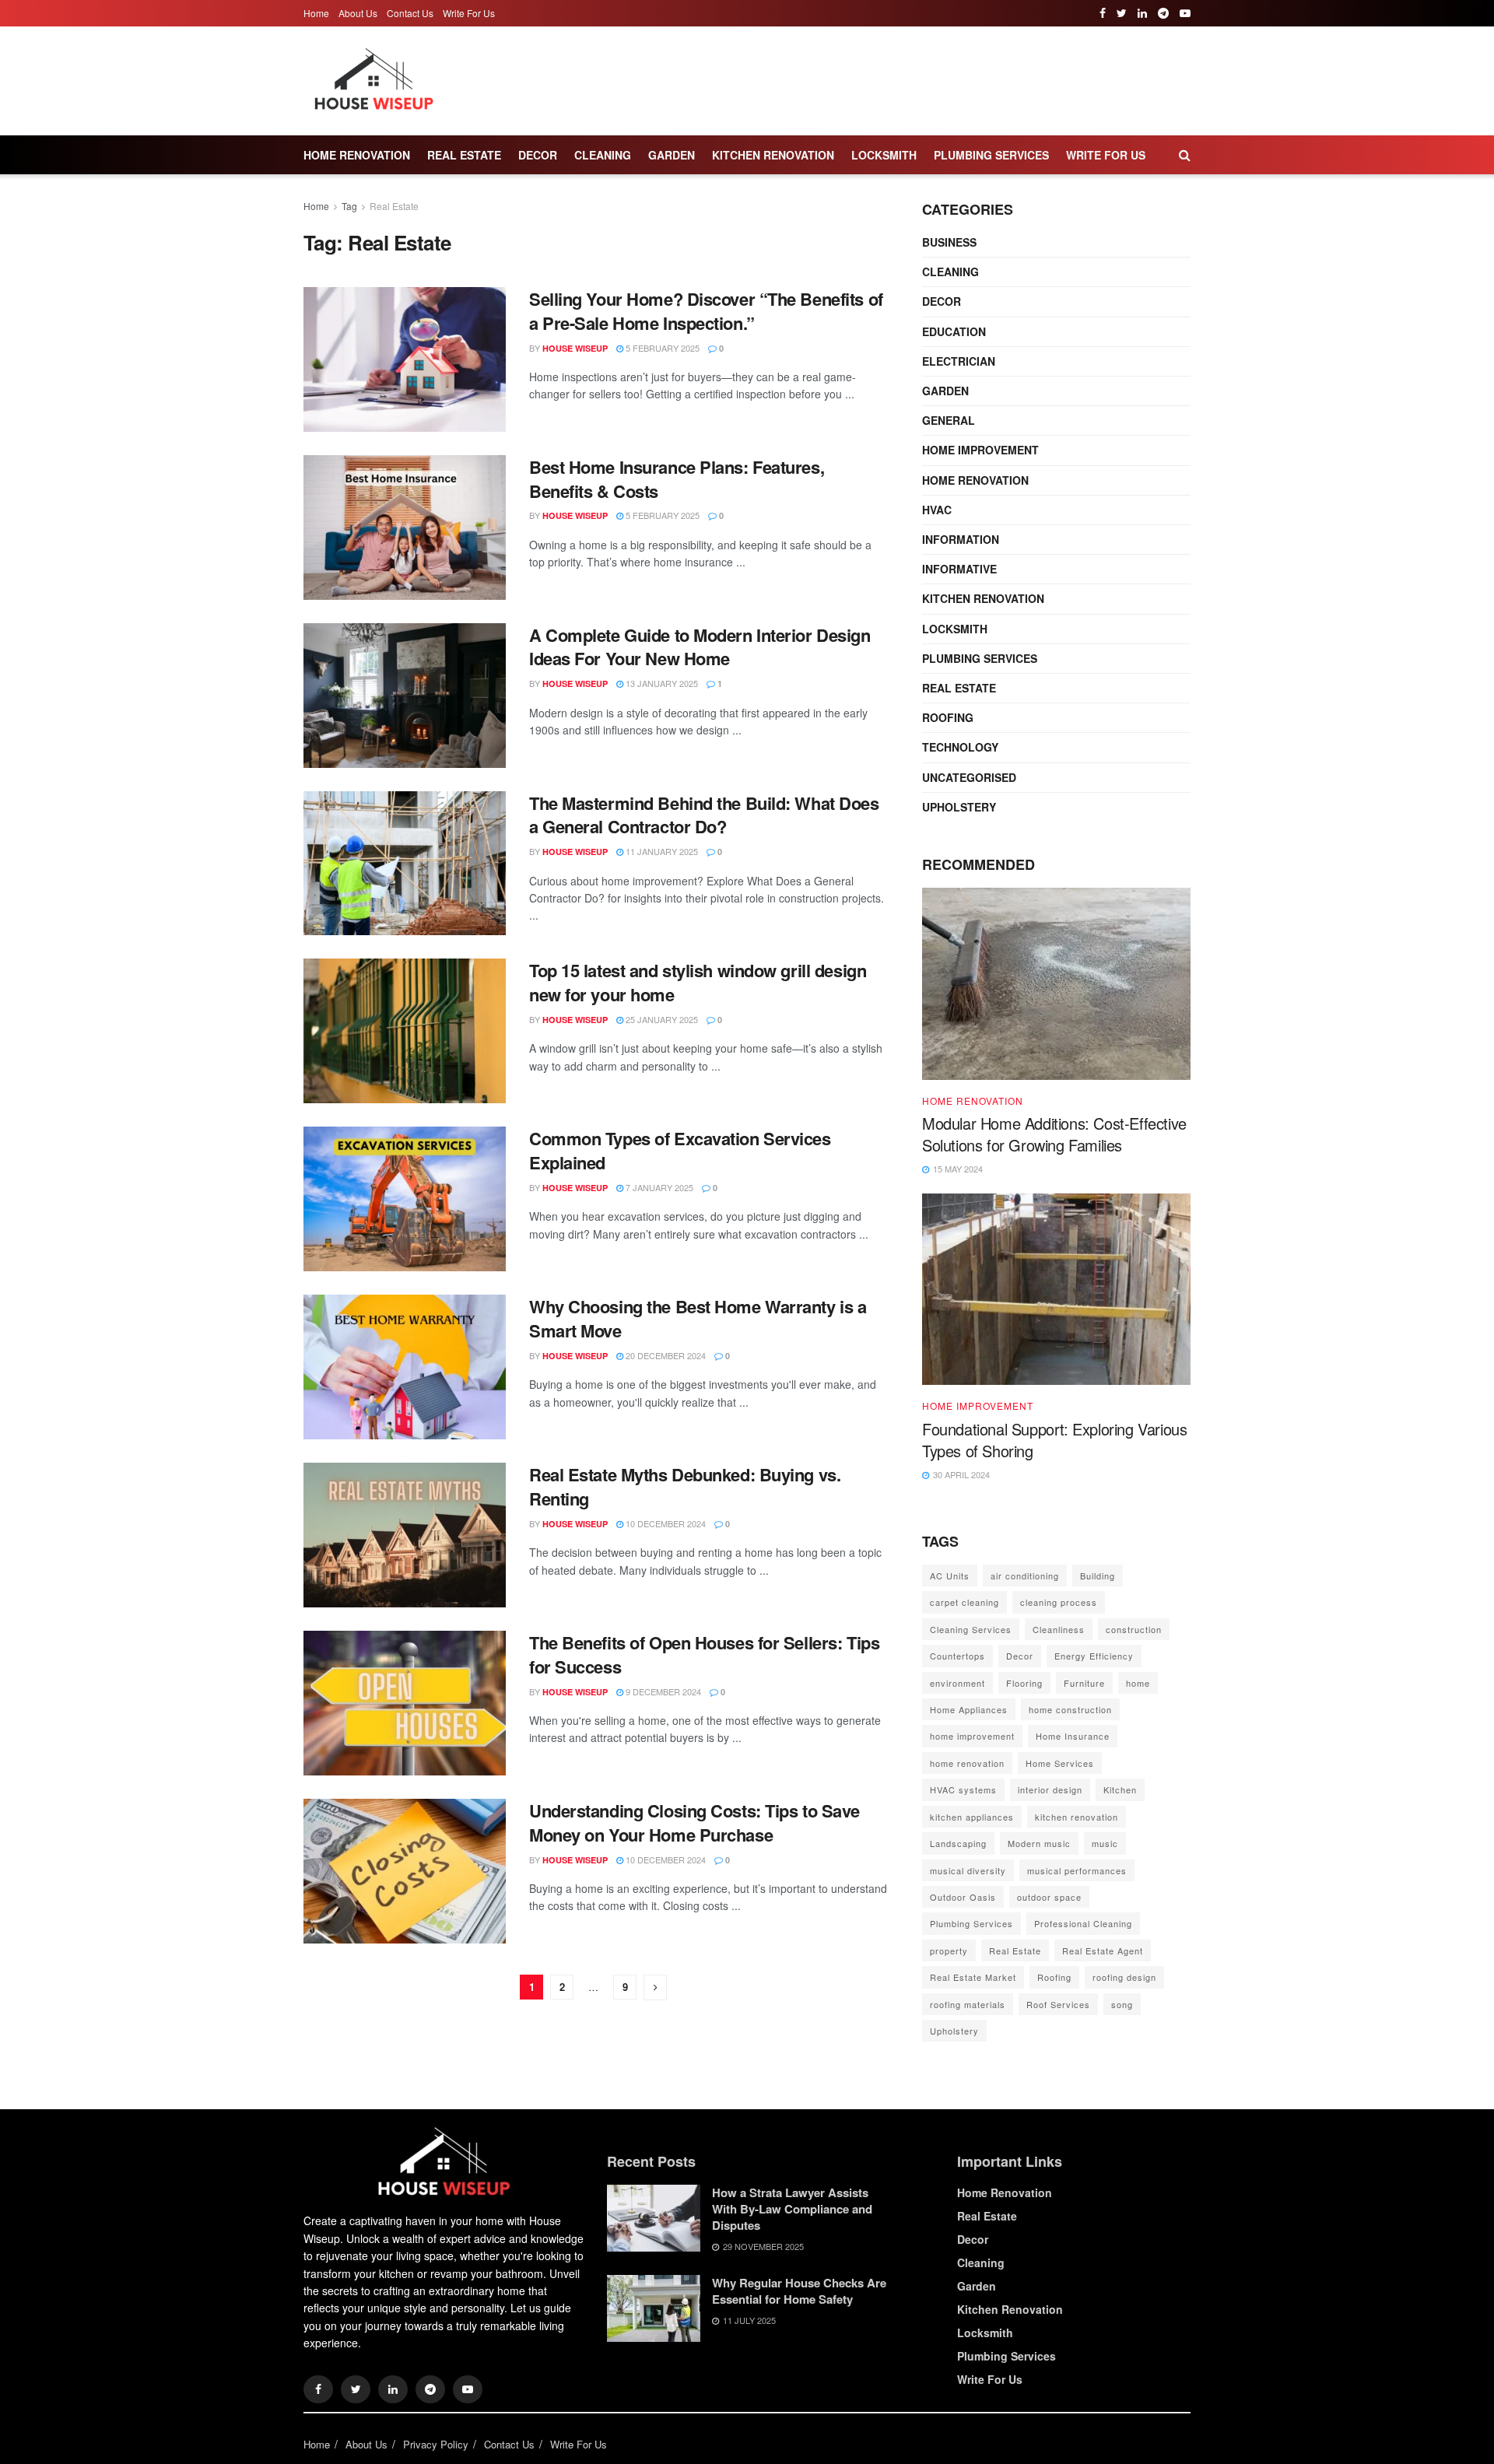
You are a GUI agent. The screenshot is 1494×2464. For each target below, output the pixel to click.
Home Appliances (969, 1709)
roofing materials (968, 2004)
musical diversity (968, 1870)
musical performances (1077, 1870)
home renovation (967, 1763)
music (1105, 1843)
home (1138, 1683)
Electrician (959, 361)
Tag (349, 206)
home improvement (972, 1736)
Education (954, 331)
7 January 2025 (658, 1187)
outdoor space (1049, 1897)
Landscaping (958, 1843)
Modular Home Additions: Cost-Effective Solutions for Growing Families (1054, 1134)
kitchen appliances (972, 1817)
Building (1098, 1575)
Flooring (1024, 1683)
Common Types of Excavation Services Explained (680, 1150)
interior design (1050, 1789)
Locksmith (884, 155)
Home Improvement (980, 450)
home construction (1070, 1709)
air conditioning (1025, 1575)
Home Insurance (1073, 1736)
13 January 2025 (661, 683)
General (949, 420)
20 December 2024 (665, 1355)
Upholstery (959, 807)
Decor (538, 155)
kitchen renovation (1077, 1817)
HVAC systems (963, 1789)
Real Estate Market (973, 1977)
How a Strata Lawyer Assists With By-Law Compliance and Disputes (792, 2209)
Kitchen (1120, 1789)
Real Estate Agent (1103, 1951)
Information (961, 539)
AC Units (950, 1575)
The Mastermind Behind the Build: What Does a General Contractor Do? (704, 815)
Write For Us (469, 13)
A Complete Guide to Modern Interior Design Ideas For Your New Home (700, 647)
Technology (960, 747)
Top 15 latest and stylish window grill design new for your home (698, 982)
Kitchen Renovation (773, 155)
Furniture (1084, 1683)
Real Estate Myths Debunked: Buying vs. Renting (685, 1486)
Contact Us (410, 13)
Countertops (957, 1656)
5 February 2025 (661, 348)
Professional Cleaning (1083, 1923)
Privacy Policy (436, 2444)
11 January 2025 (661, 851)
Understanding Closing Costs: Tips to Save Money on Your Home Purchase (694, 1823)
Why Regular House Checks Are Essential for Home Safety (799, 2291)
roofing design (1124, 1977)
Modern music (1039, 1843)
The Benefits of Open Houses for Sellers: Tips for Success (704, 1654)
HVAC (937, 510)
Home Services (1060, 1763)
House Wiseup (575, 348)
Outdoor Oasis (963, 1897)
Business (949, 242)
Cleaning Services (971, 1629)
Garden (672, 155)
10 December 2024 (665, 1523)
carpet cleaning (964, 1602)
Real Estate (464, 155)
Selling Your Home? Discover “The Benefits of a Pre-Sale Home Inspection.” (706, 311)
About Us (358, 13)
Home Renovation (357, 155)
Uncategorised (969, 777)
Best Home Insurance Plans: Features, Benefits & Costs (677, 479)
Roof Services (1058, 2004)
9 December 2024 (662, 1691)
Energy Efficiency (1094, 1656)
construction (1134, 1629)
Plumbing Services (991, 155)
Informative (959, 569)
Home (316, 13)
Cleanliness (1059, 1629)
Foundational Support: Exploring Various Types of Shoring (1054, 1440)
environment (957, 1683)
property (949, 1951)
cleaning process (1059, 1602)
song (1122, 2004)
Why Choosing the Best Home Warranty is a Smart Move (698, 1318)
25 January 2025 (661, 1019)
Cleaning (603, 155)
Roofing (948, 717)
